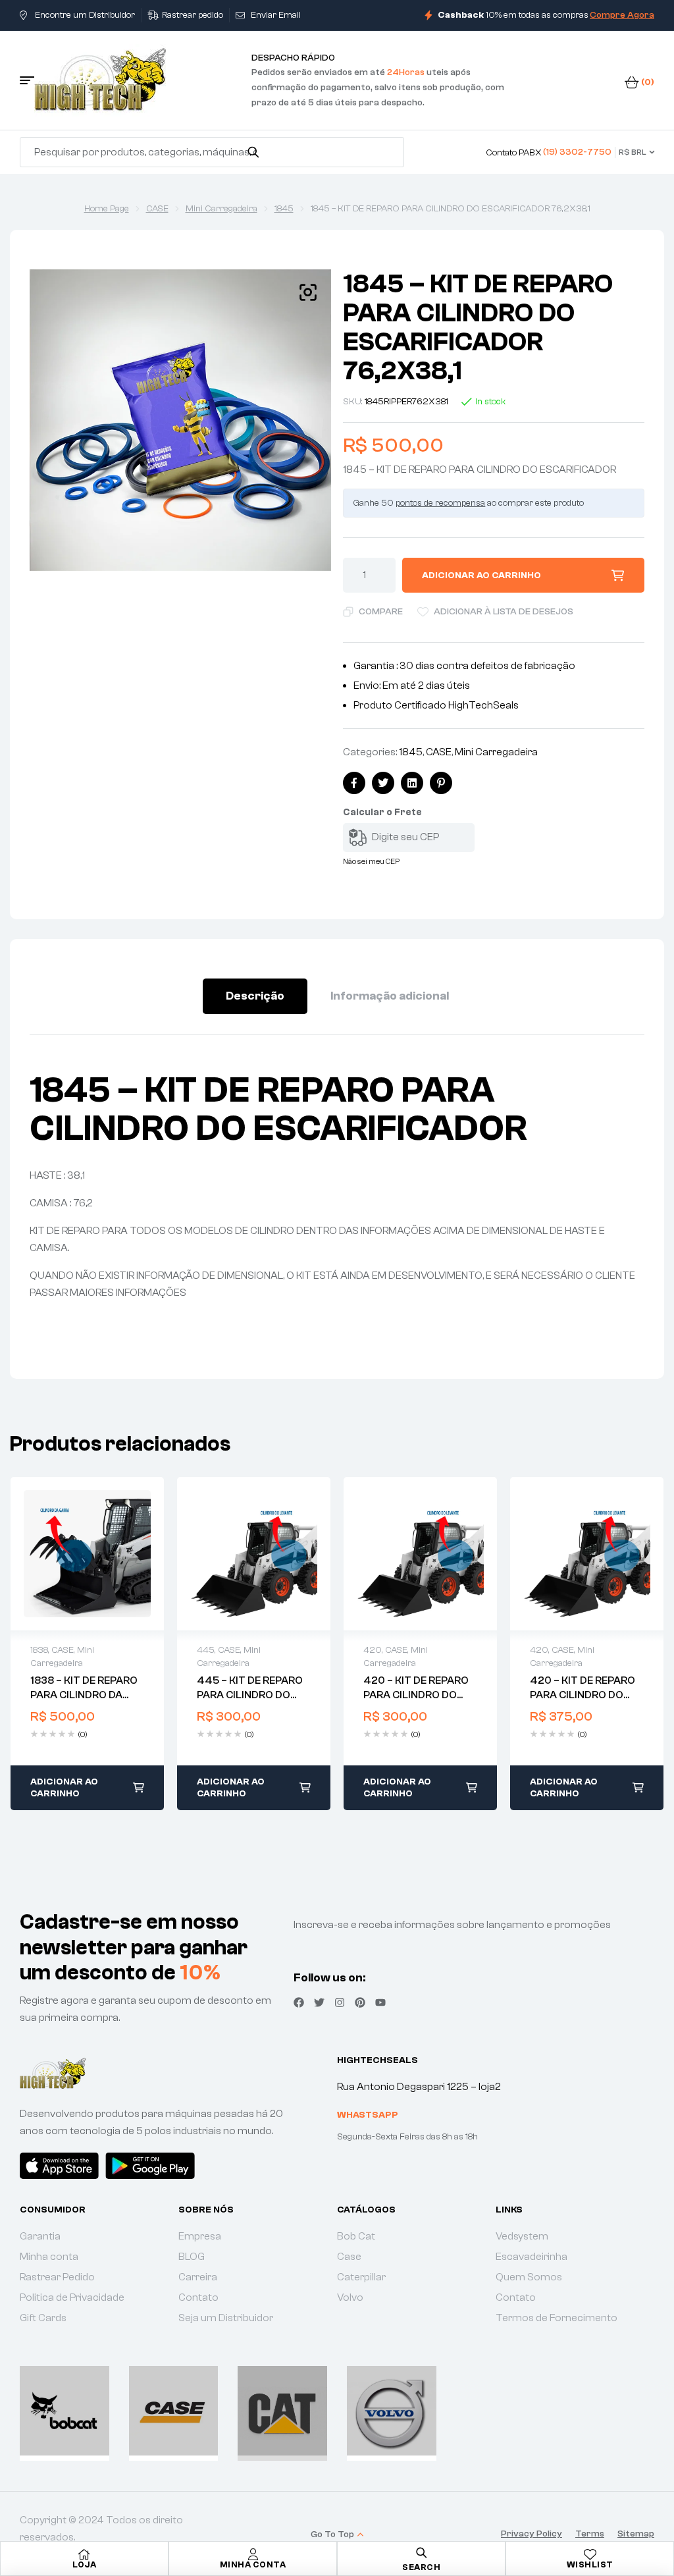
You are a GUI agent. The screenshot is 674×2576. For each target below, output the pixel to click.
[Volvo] (392, 2411)
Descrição (255, 996)
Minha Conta (253, 2564)
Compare (381, 612)
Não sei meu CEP (371, 861)
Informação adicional (390, 996)
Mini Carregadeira (221, 209)
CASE (157, 209)
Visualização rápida (88, 1554)
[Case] (174, 2411)
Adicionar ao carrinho (481, 576)
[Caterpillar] (282, 2411)
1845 (284, 209)
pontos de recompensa (440, 503)
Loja (84, 2564)
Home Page (107, 209)
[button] (308, 292)
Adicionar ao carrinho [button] (64, 1788)
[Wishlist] (590, 2554)
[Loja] (84, 2554)
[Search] (253, 152)
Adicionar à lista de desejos (504, 612)
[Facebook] (299, 2002)
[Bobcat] (65, 2411)
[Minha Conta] (253, 2554)
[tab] (255, 996)
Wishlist (590, 2564)
